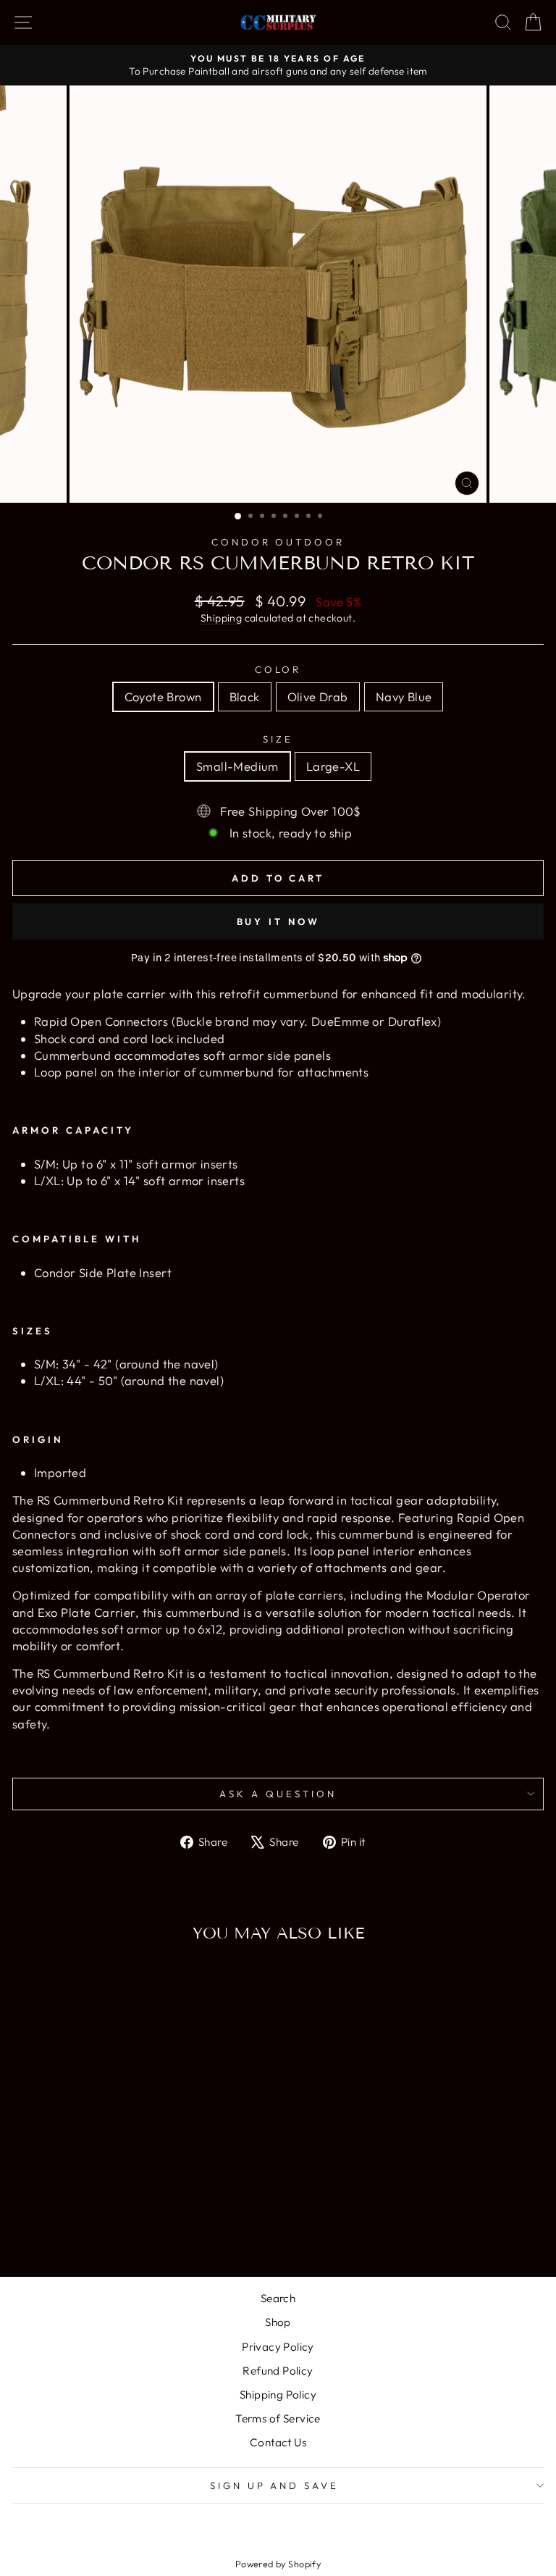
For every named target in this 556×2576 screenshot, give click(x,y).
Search (278, 2298)
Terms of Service (278, 2418)
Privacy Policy (278, 2347)
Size (278, 739)
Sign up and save (275, 2485)
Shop (278, 2322)
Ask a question (278, 1794)
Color (278, 669)
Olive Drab (318, 697)
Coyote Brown (163, 697)
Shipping (221, 618)
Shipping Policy (278, 2395)
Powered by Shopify (278, 2564)
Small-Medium (237, 766)
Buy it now (278, 921)
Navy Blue (404, 697)
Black (245, 697)
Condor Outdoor (278, 542)
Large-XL (333, 766)
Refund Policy (278, 2371)
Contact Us (278, 2442)
